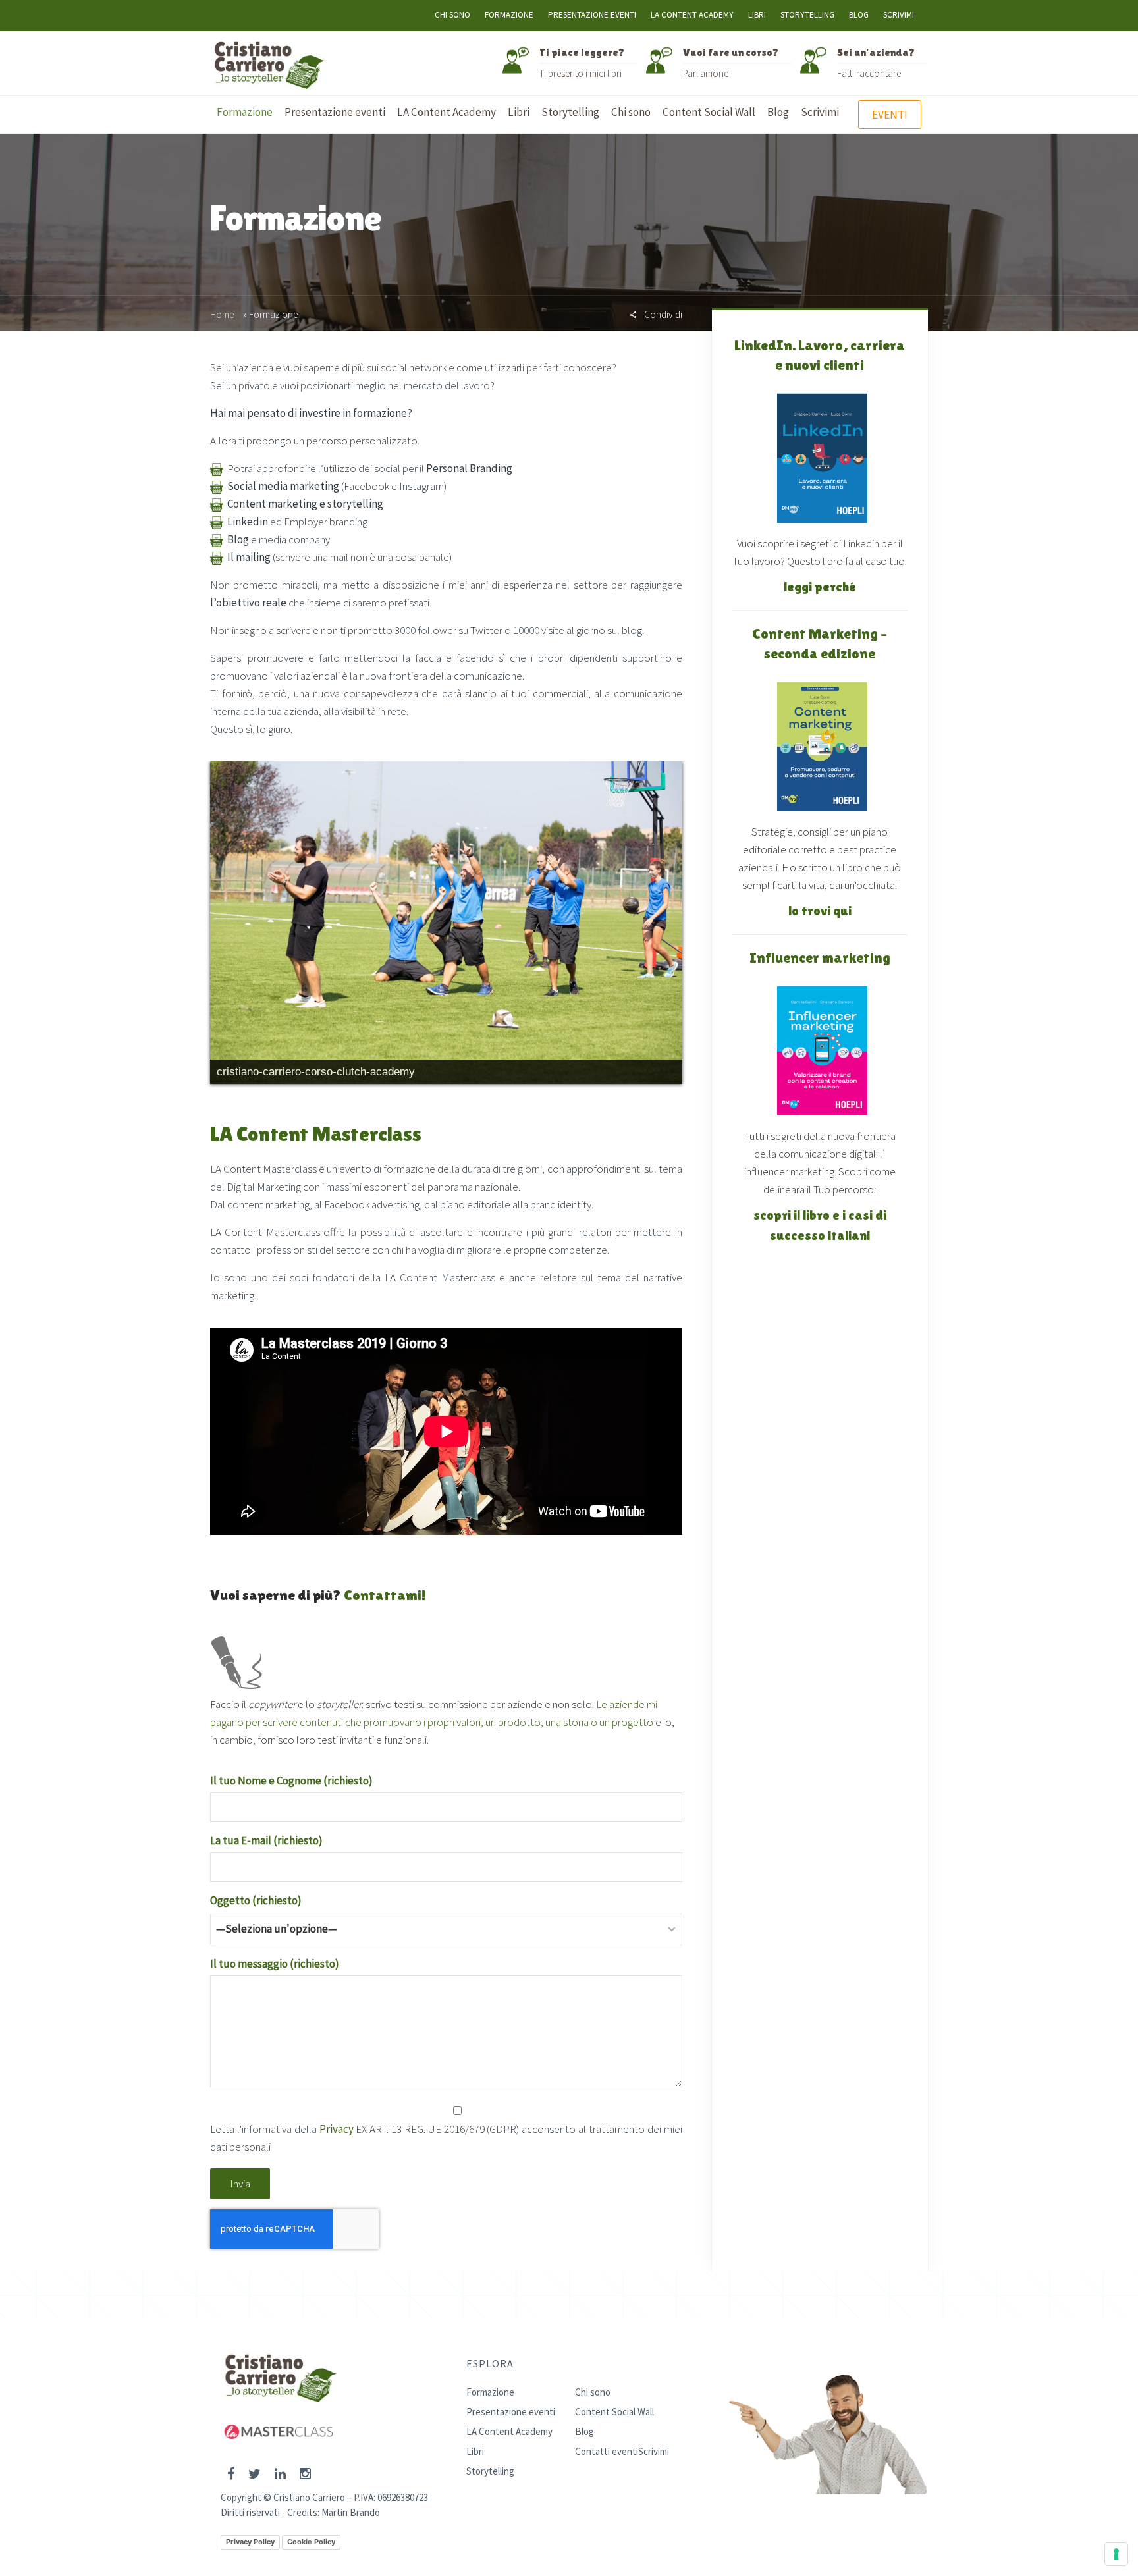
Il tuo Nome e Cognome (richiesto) (291, 1781)
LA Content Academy (692, 15)
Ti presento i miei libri (581, 73)
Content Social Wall (614, 2412)
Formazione (509, 15)
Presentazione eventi (592, 15)
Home (222, 314)
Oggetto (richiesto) (256, 1900)
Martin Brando (351, 2512)
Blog (859, 15)
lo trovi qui (820, 911)
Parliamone (706, 73)
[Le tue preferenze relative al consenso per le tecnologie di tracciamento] (1116, 2554)
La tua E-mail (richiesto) (266, 1840)
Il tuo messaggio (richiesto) (275, 1964)
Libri (757, 15)
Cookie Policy (311, 2542)
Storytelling (807, 15)
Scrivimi (899, 15)
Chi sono (452, 15)
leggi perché (820, 587)
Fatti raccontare (869, 73)
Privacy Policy (250, 2542)
